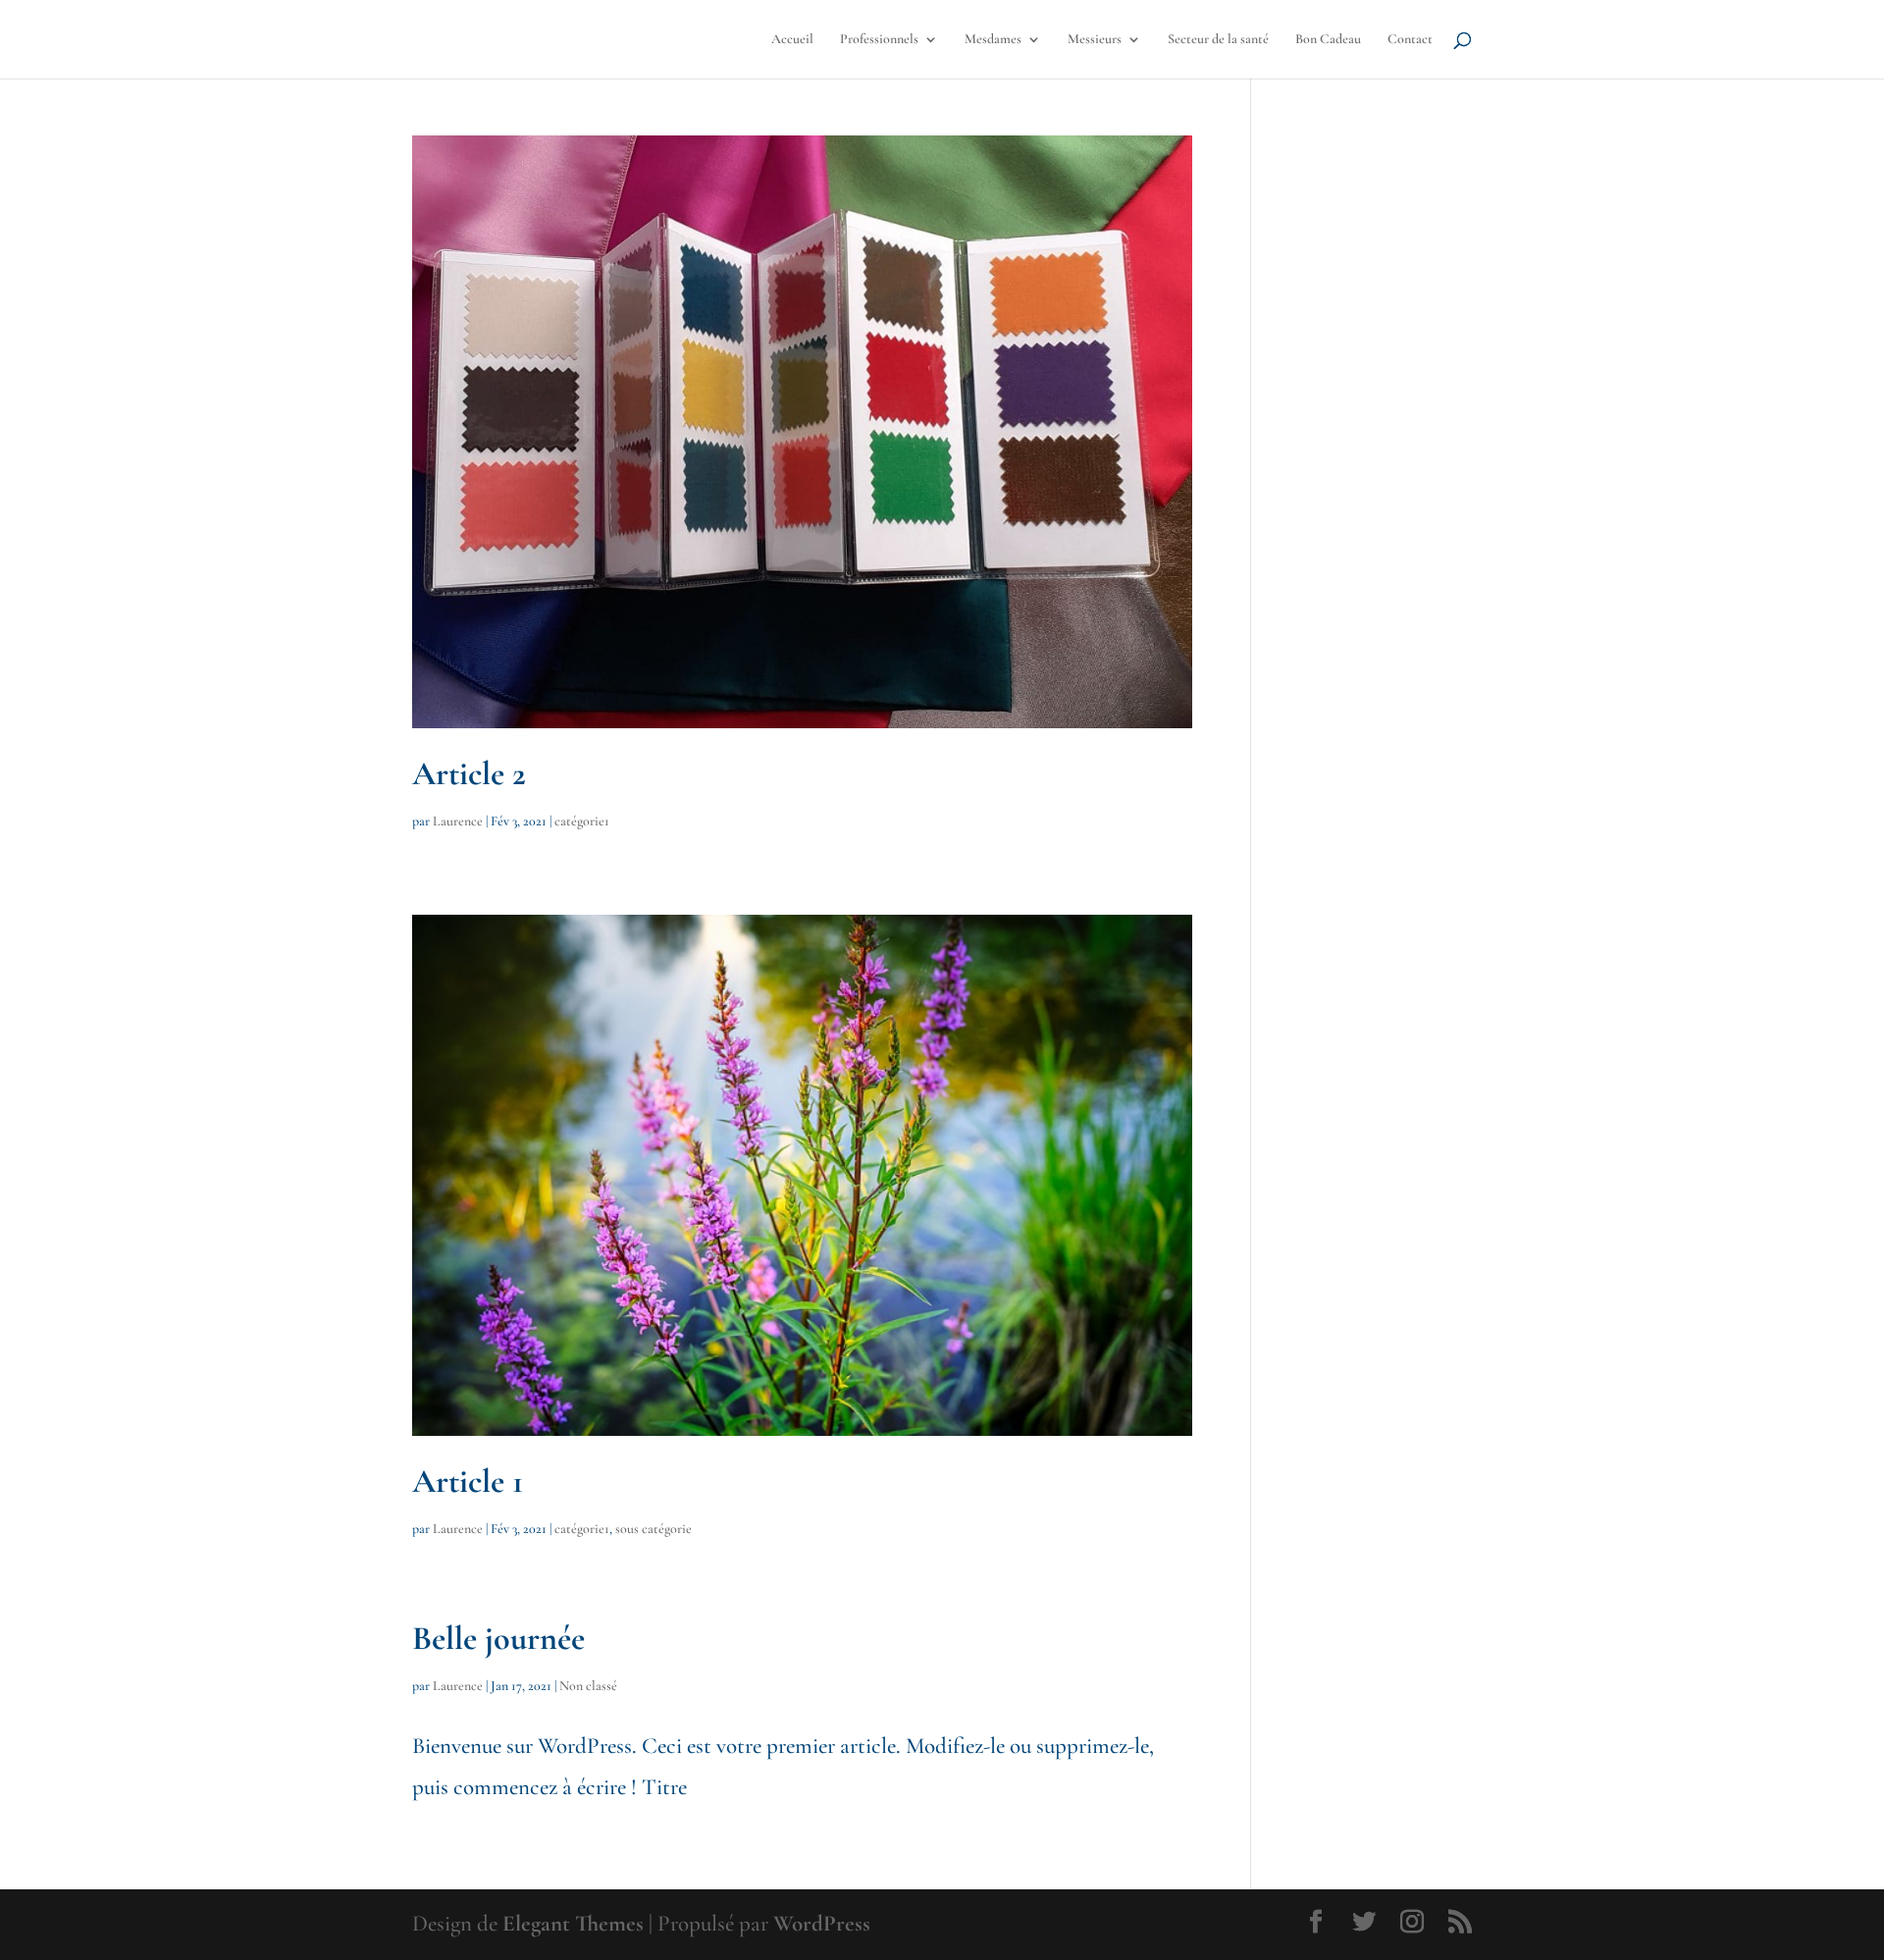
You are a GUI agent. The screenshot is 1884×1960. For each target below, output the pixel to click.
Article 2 (469, 774)
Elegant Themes (573, 1924)
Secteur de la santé (1218, 40)
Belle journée (498, 1639)
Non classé (588, 1686)
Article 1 (468, 1482)
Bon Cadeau (1328, 40)
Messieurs (1095, 40)
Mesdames (993, 40)
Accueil (792, 40)
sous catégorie (654, 1529)
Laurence (458, 821)
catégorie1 (582, 821)
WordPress (822, 1924)
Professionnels (879, 40)
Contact (1410, 40)
